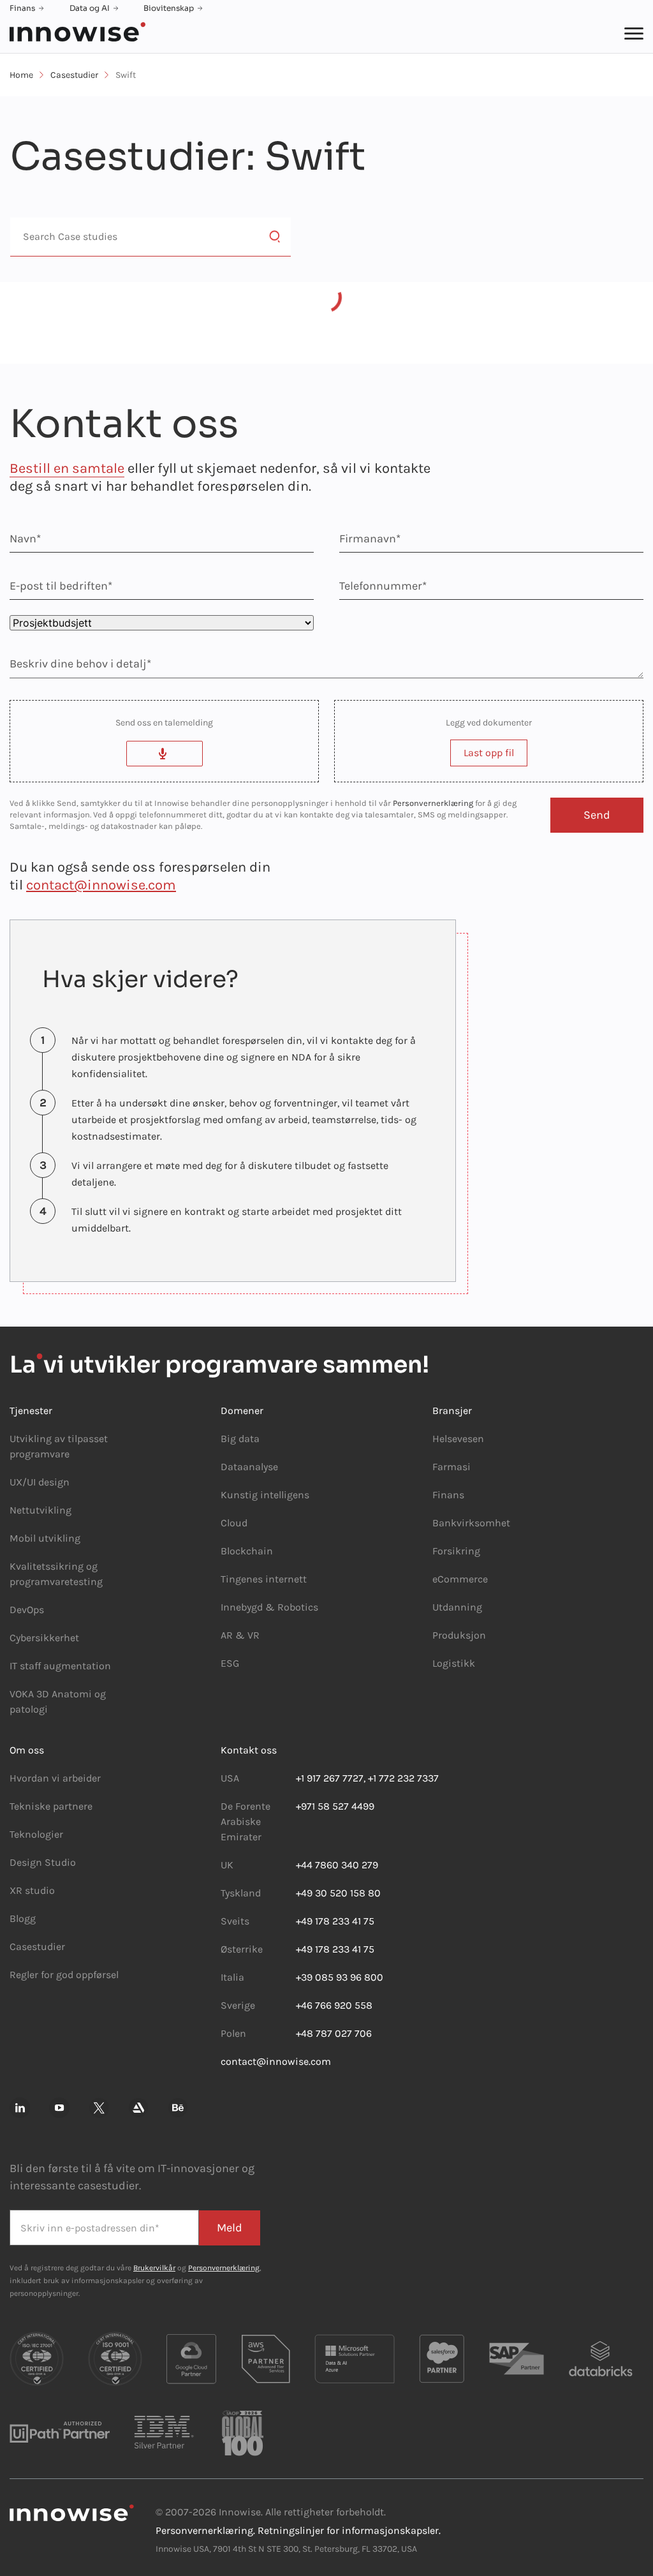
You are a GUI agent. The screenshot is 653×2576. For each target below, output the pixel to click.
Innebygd (243, 1607)
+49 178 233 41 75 (335, 1921)
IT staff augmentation (60, 1666)
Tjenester (31, 1411)
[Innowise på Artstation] (138, 2108)
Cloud (234, 1523)
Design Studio (43, 1862)
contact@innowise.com (101, 885)
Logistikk (454, 1663)
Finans (22, 8)
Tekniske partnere (51, 1806)
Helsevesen (458, 1439)
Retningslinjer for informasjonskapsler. (349, 2530)
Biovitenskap (169, 8)
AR (227, 1635)
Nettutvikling (40, 1510)
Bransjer (452, 1411)
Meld (230, 2228)
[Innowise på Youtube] (59, 2108)
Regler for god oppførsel (64, 1975)
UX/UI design (40, 1482)
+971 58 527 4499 (335, 1806)
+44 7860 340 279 (337, 1865)
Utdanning (457, 1607)
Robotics (297, 1607)
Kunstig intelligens (265, 1495)
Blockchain (247, 1551)
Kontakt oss (249, 1750)
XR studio (32, 1890)
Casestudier (74, 75)
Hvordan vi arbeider (55, 1778)
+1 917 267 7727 (330, 1778)
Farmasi (451, 1467)
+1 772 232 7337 (403, 1778)
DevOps (27, 1610)
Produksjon (459, 1635)
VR (253, 1635)
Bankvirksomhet (471, 1523)
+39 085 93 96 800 (340, 1977)
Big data (240, 1439)
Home (21, 75)
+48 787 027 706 (334, 2033)
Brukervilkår (154, 2268)
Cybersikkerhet (44, 1638)
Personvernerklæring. (205, 2530)
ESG (230, 1663)
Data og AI (90, 8)
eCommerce (460, 1579)
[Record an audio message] (165, 754)
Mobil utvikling (45, 1538)
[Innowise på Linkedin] (20, 2108)
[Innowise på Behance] (178, 2108)
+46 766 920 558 (334, 2005)
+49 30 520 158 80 (338, 1893)
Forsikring (456, 1551)
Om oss (27, 1750)
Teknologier (36, 1834)
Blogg (23, 1918)
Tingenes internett (264, 1579)
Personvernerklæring (433, 803)
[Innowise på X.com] (99, 2108)
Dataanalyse (249, 1467)
